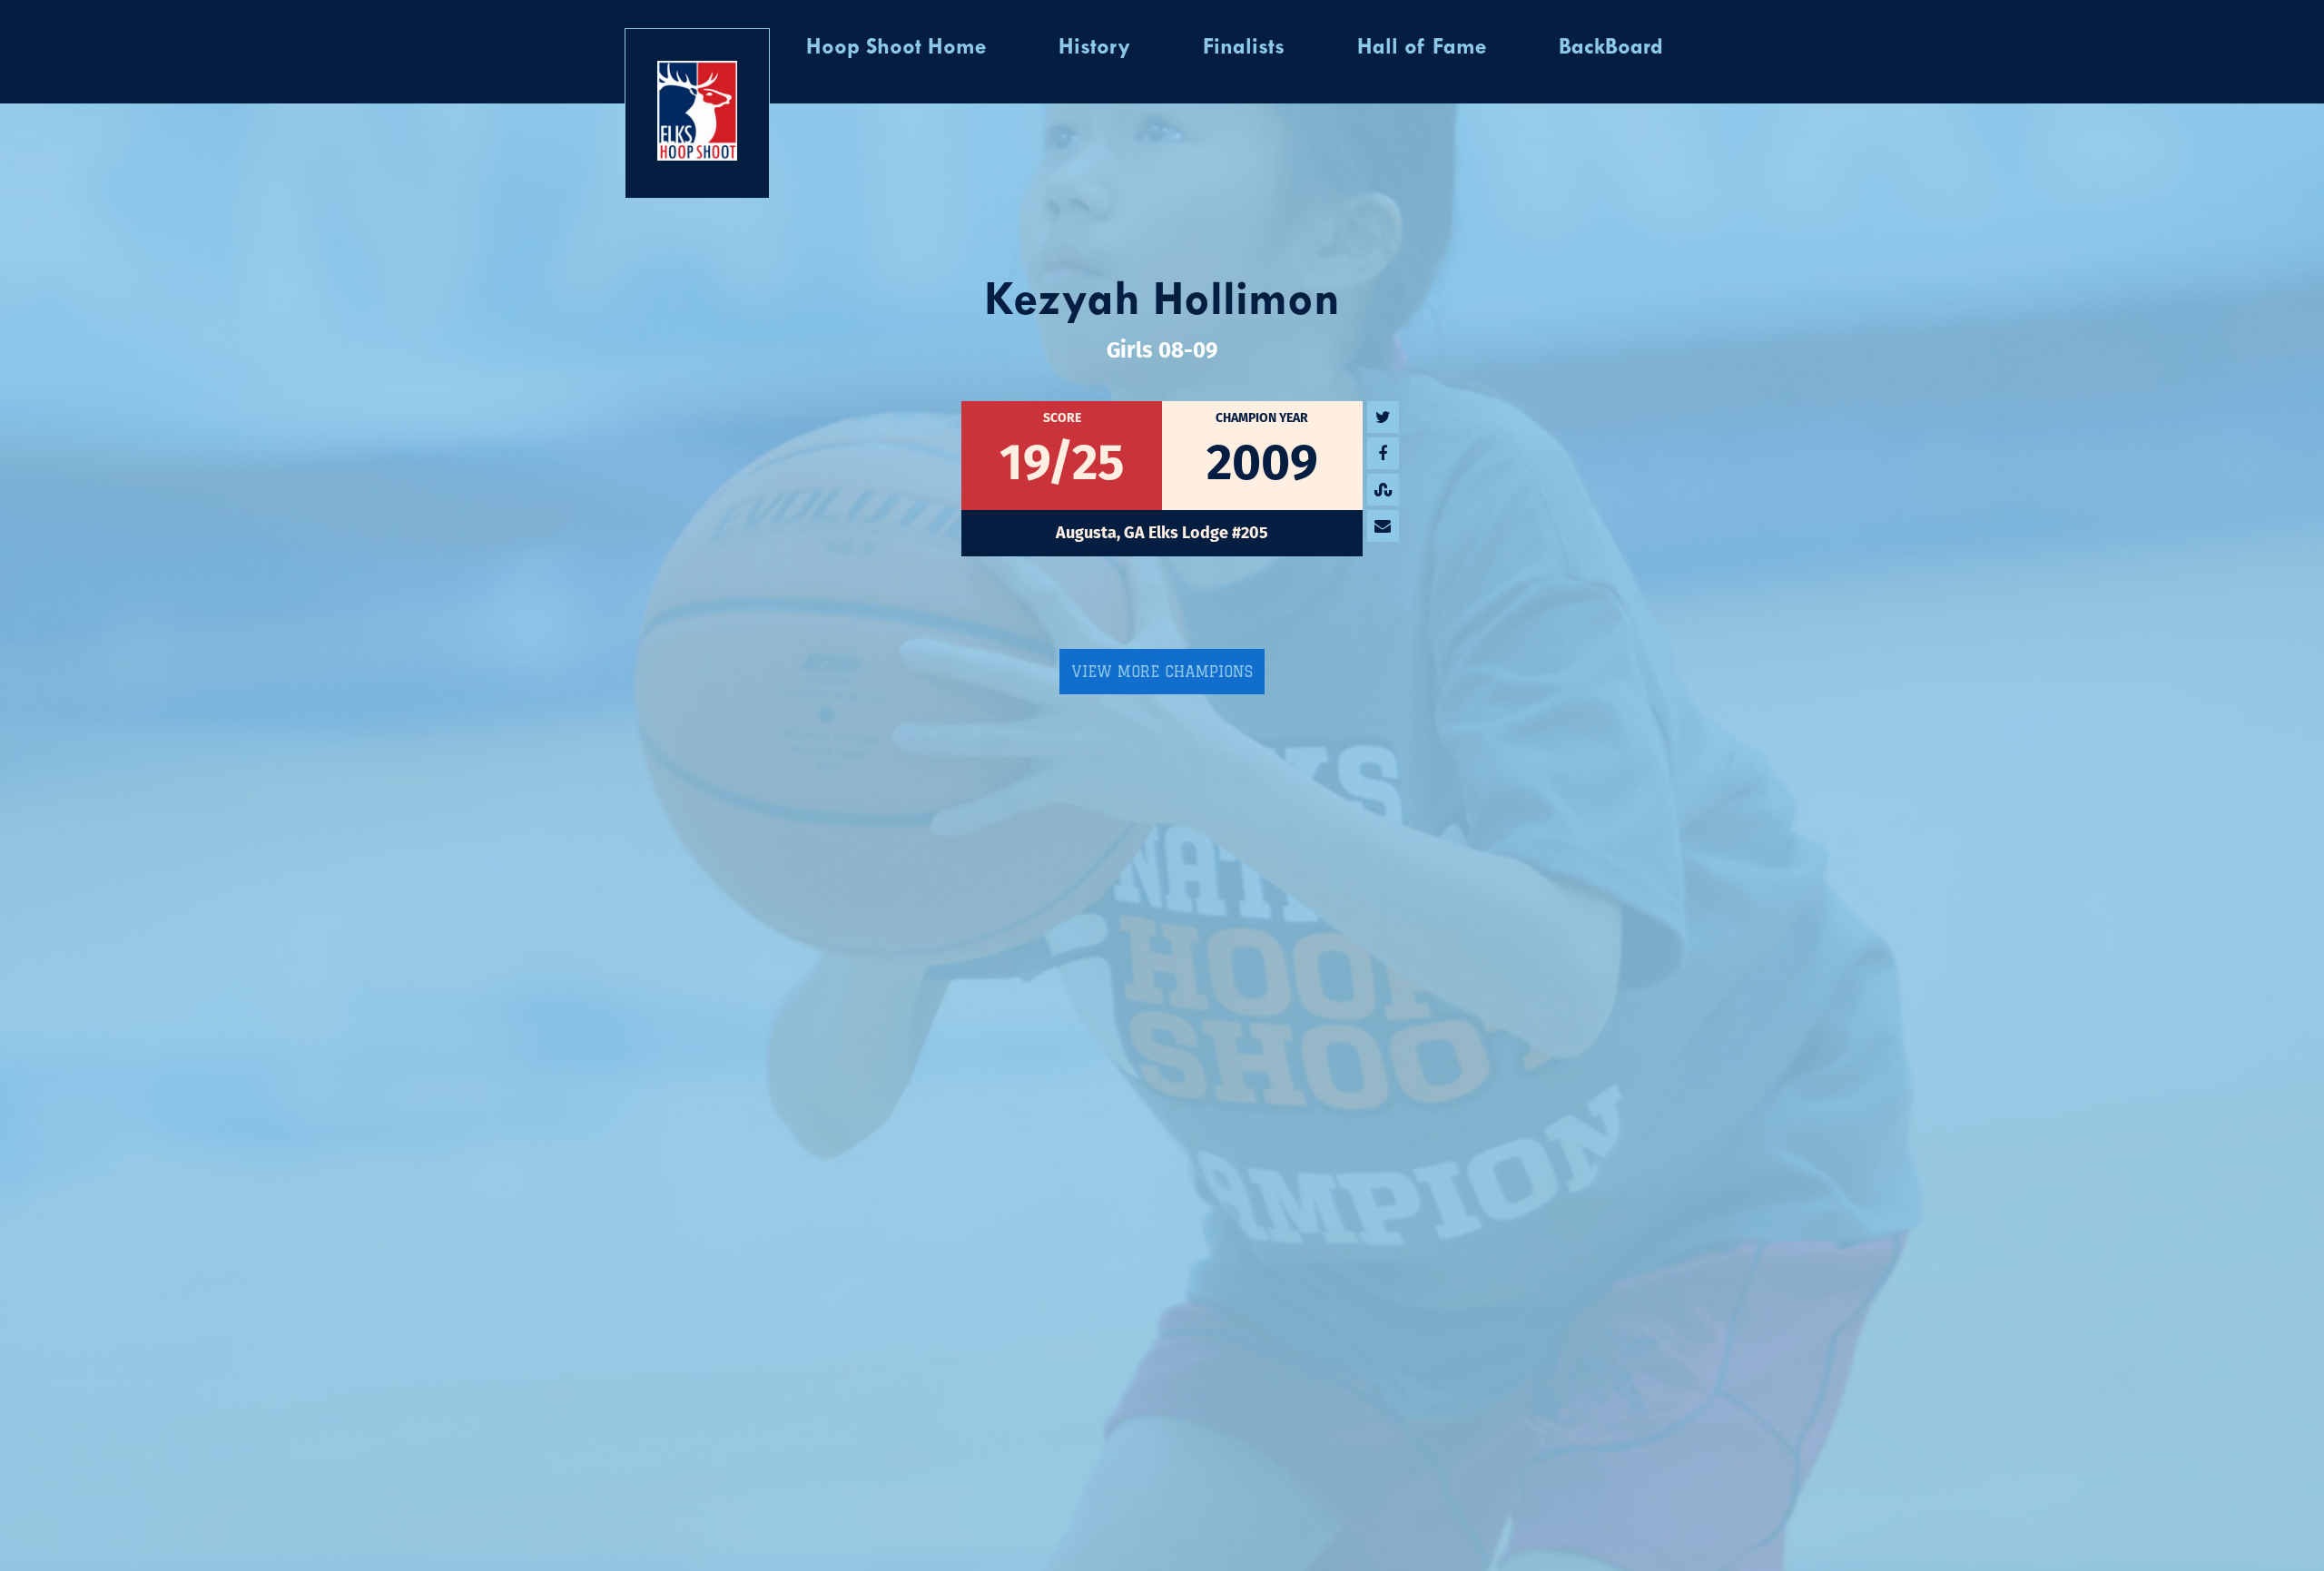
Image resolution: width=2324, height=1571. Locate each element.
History (1094, 48)
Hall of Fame (1422, 48)
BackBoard (1611, 48)
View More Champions (1162, 672)
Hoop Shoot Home (896, 48)
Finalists (1244, 48)
